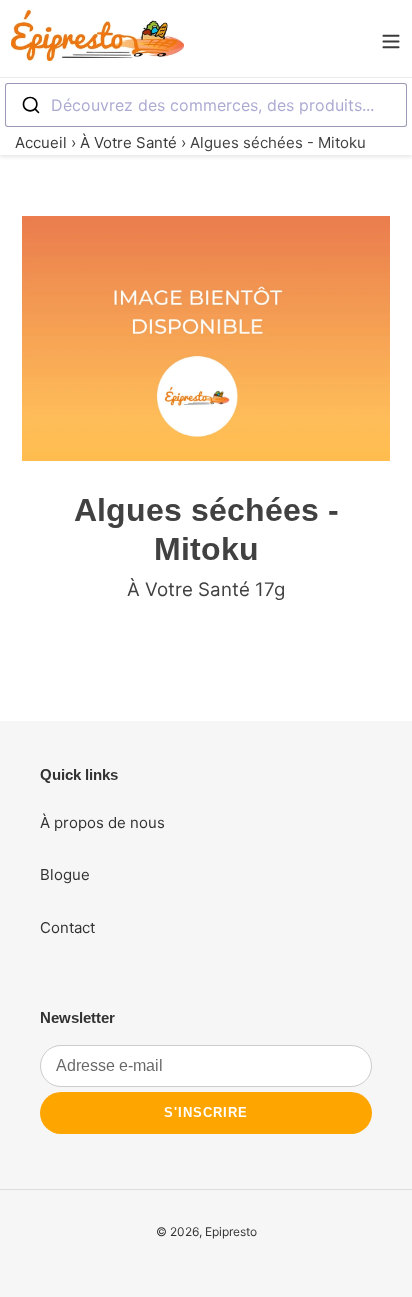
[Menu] (391, 39)
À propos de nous (102, 822)
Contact (67, 927)
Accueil (41, 142)
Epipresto (231, 1231)
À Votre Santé (128, 142)
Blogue (65, 874)
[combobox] (206, 105)
